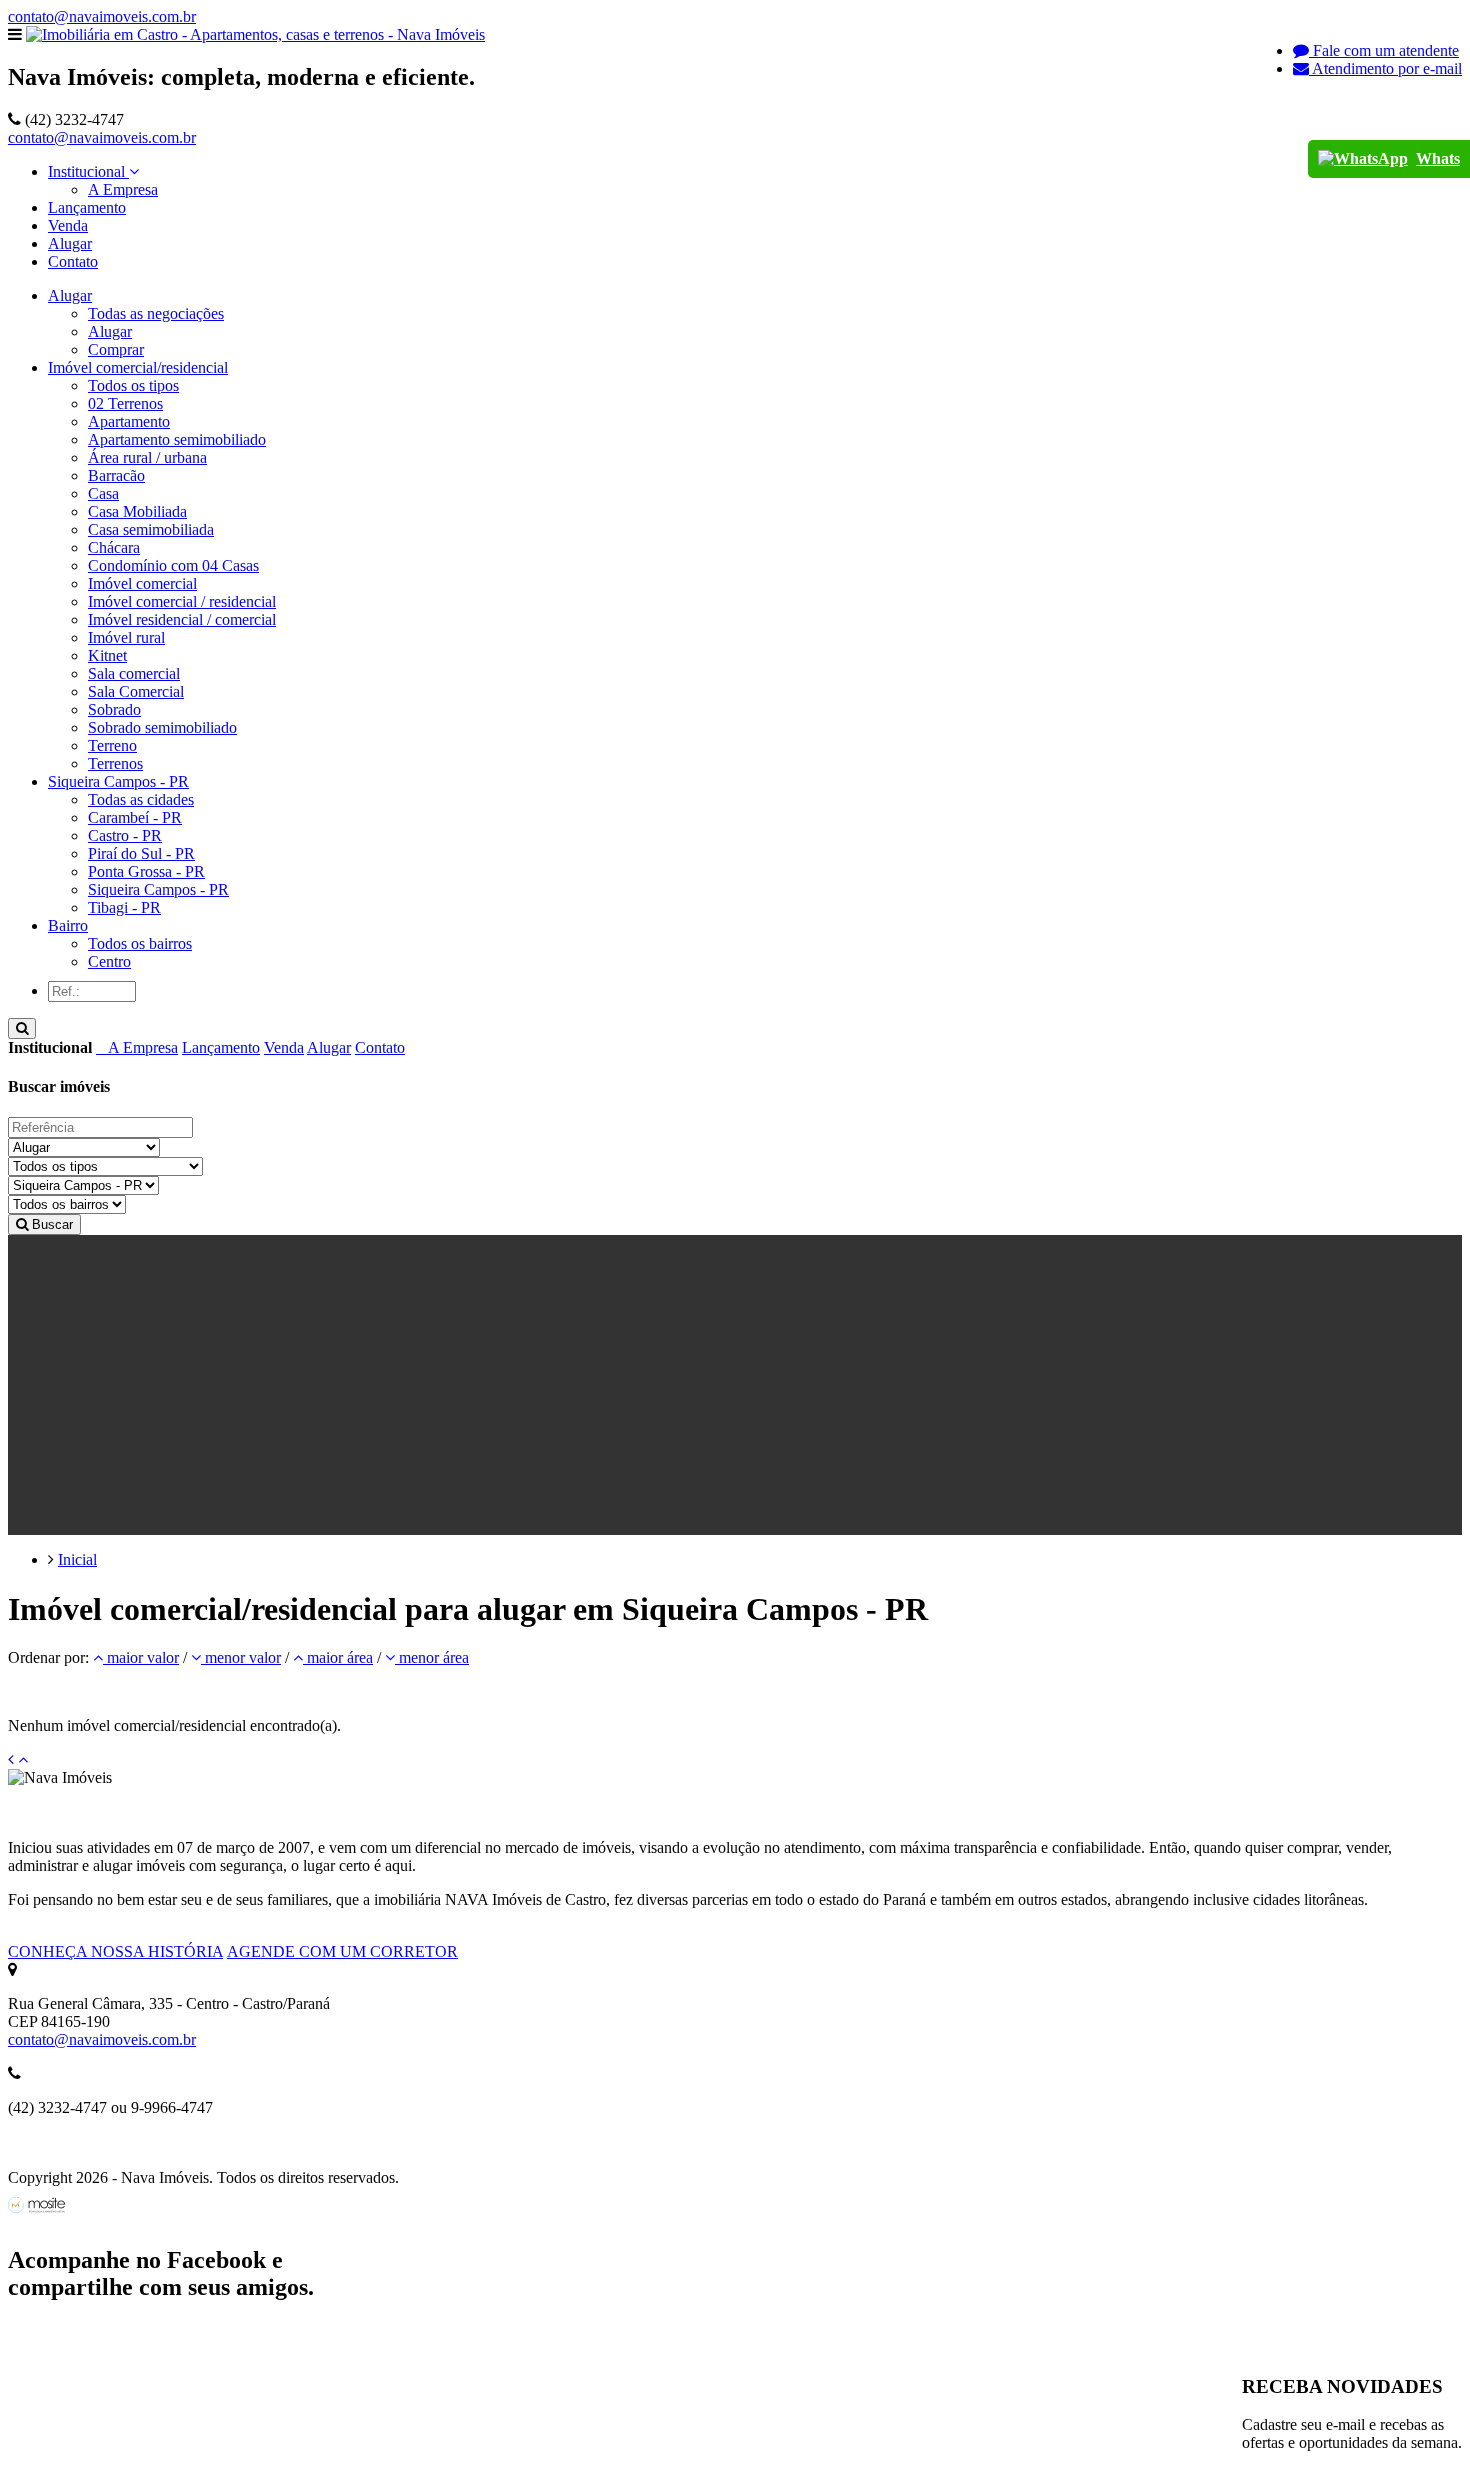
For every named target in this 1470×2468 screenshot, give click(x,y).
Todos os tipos (133, 385)
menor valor (241, 1657)
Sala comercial (134, 673)
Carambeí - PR (135, 817)
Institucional (88, 171)
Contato (73, 261)
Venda (68, 225)
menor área (432, 1657)
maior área (338, 1657)
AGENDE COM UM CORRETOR (342, 1951)
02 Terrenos (125, 403)
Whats (1438, 158)
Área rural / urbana (147, 457)
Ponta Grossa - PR (146, 871)
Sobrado (114, 709)
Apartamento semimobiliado (177, 439)
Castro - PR (125, 835)
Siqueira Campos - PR (158, 889)
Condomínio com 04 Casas (173, 565)
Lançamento (87, 207)
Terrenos (115, 763)
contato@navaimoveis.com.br (102, 16)
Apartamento (129, 421)
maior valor (141, 1657)
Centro (109, 961)
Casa (103, 493)
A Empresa (123, 189)
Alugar (70, 243)
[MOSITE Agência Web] (36, 2207)
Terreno (112, 745)
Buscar (50, 1224)
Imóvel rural (126, 637)
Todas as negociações (156, 313)
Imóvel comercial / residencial (182, 601)
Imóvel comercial (142, 583)
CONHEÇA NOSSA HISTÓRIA (115, 1951)
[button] (70, 295)
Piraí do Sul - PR (141, 853)
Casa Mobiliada (137, 511)
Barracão (116, 475)
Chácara (114, 547)
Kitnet (107, 655)
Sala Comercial (136, 691)
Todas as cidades (141, 799)
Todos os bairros (140, 943)
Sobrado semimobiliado (162, 727)
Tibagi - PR (124, 907)
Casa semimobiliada (151, 529)
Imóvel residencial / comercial (182, 619)
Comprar (116, 349)
